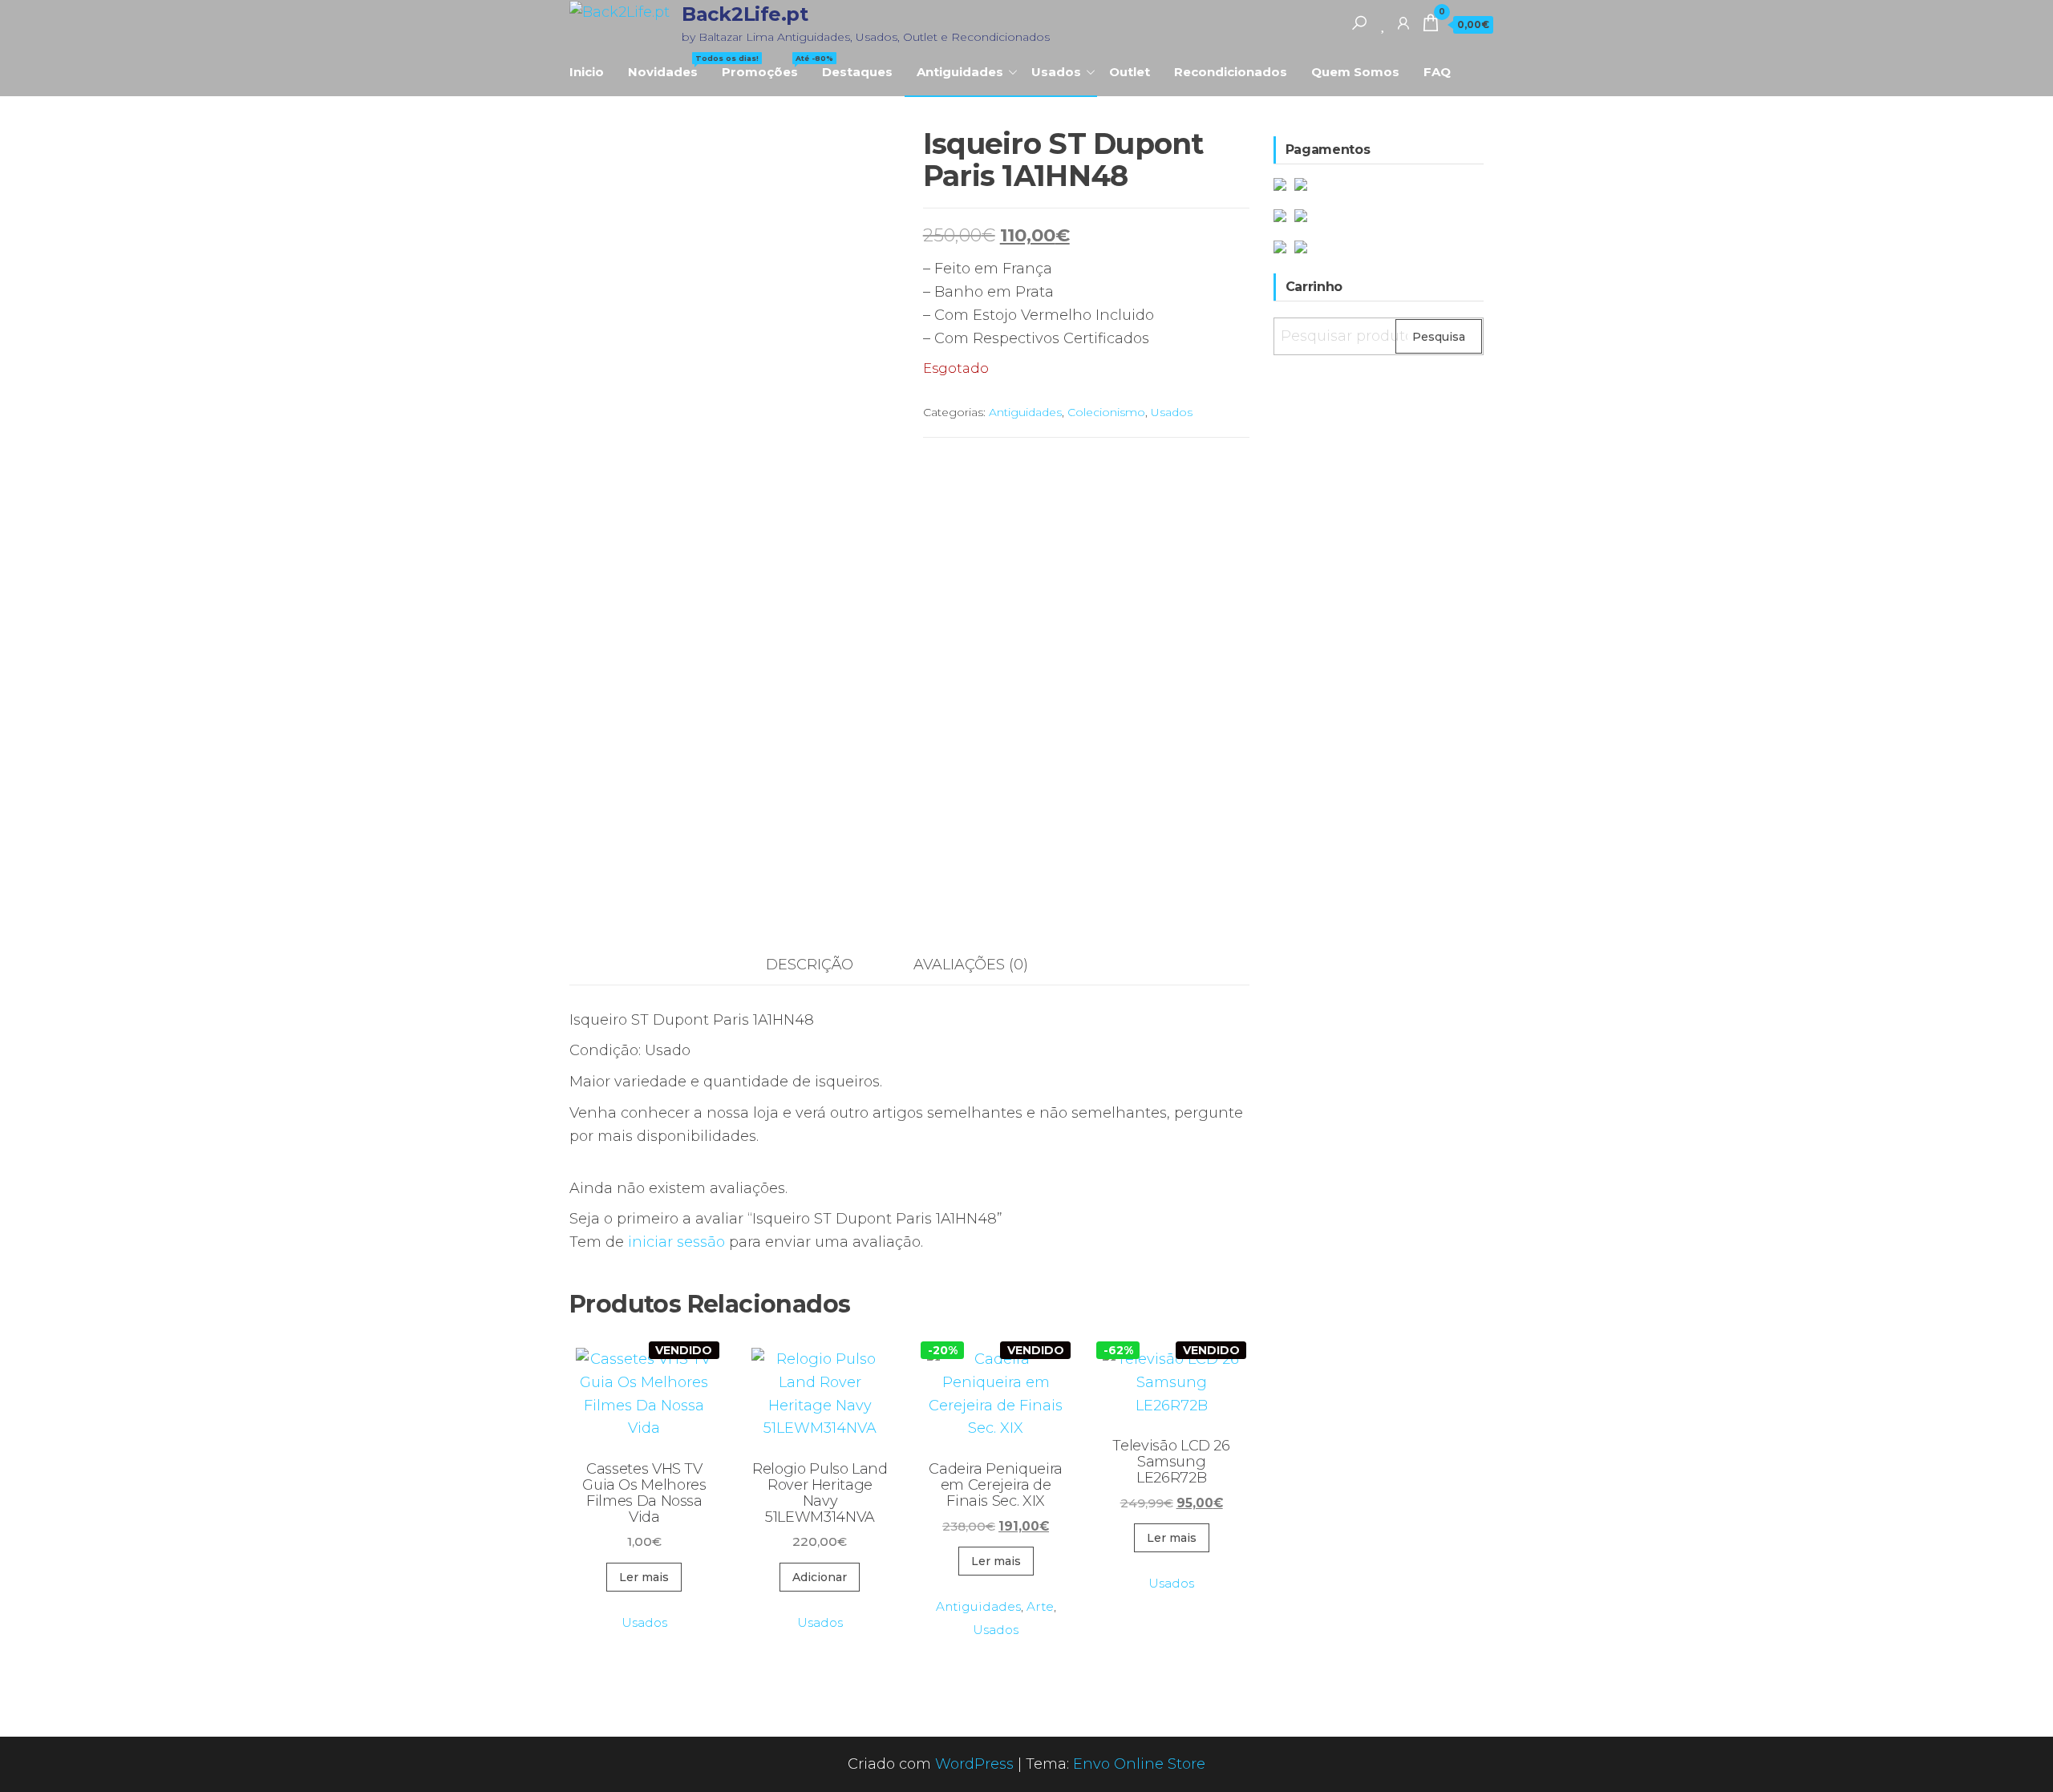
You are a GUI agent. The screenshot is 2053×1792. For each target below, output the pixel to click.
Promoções (766, 67)
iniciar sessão (676, 1242)
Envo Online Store (1139, 1764)
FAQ (1437, 72)
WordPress (974, 1764)
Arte (1040, 1606)
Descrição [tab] (810, 965)
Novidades (669, 67)
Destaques (857, 72)
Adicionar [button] (820, 1577)
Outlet (1130, 72)
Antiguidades (960, 72)
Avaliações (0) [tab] (971, 965)
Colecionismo (1106, 412)
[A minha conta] (1403, 22)
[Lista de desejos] (1384, 22)
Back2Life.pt (745, 14)
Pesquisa (1439, 337)
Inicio (587, 72)
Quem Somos (1355, 72)
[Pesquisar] (1359, 22)
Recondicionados (1231, 72)
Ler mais (644, 1577)
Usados (1056, 72)
